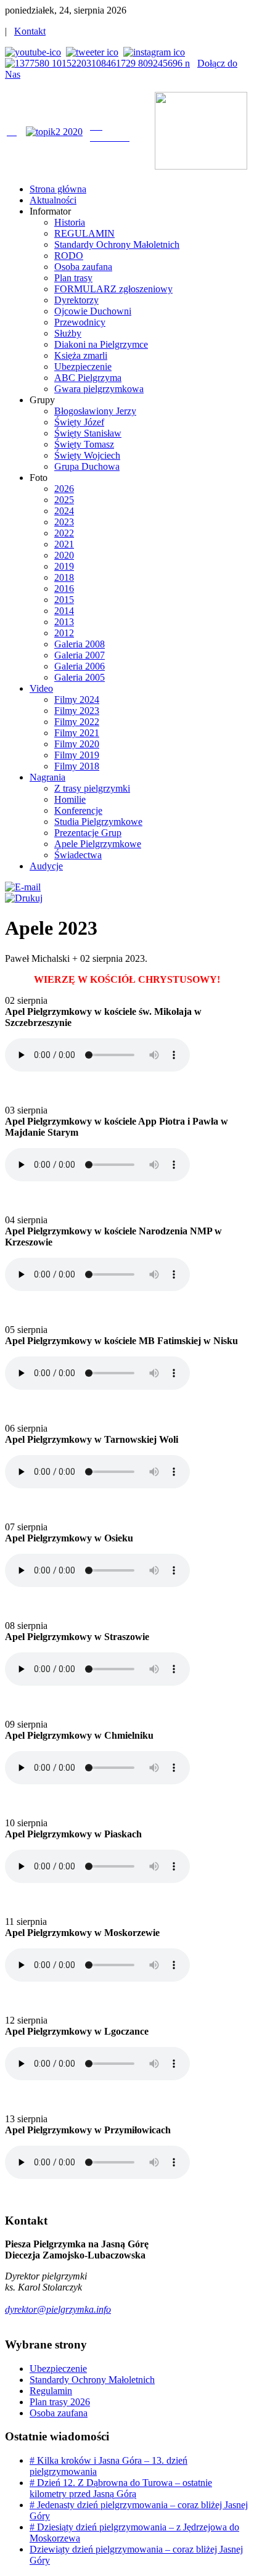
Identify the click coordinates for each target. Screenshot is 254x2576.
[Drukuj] (24, 898)
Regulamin (51, 2391)
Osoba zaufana (59, 2413)
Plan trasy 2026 (60, 2402)
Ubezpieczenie (58, 2369)
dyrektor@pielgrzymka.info (58, 2309)
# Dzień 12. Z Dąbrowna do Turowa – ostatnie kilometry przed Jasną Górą (121, 2488)
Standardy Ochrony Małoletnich (92, 2380)
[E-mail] (23, 887)
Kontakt (30, 31)
